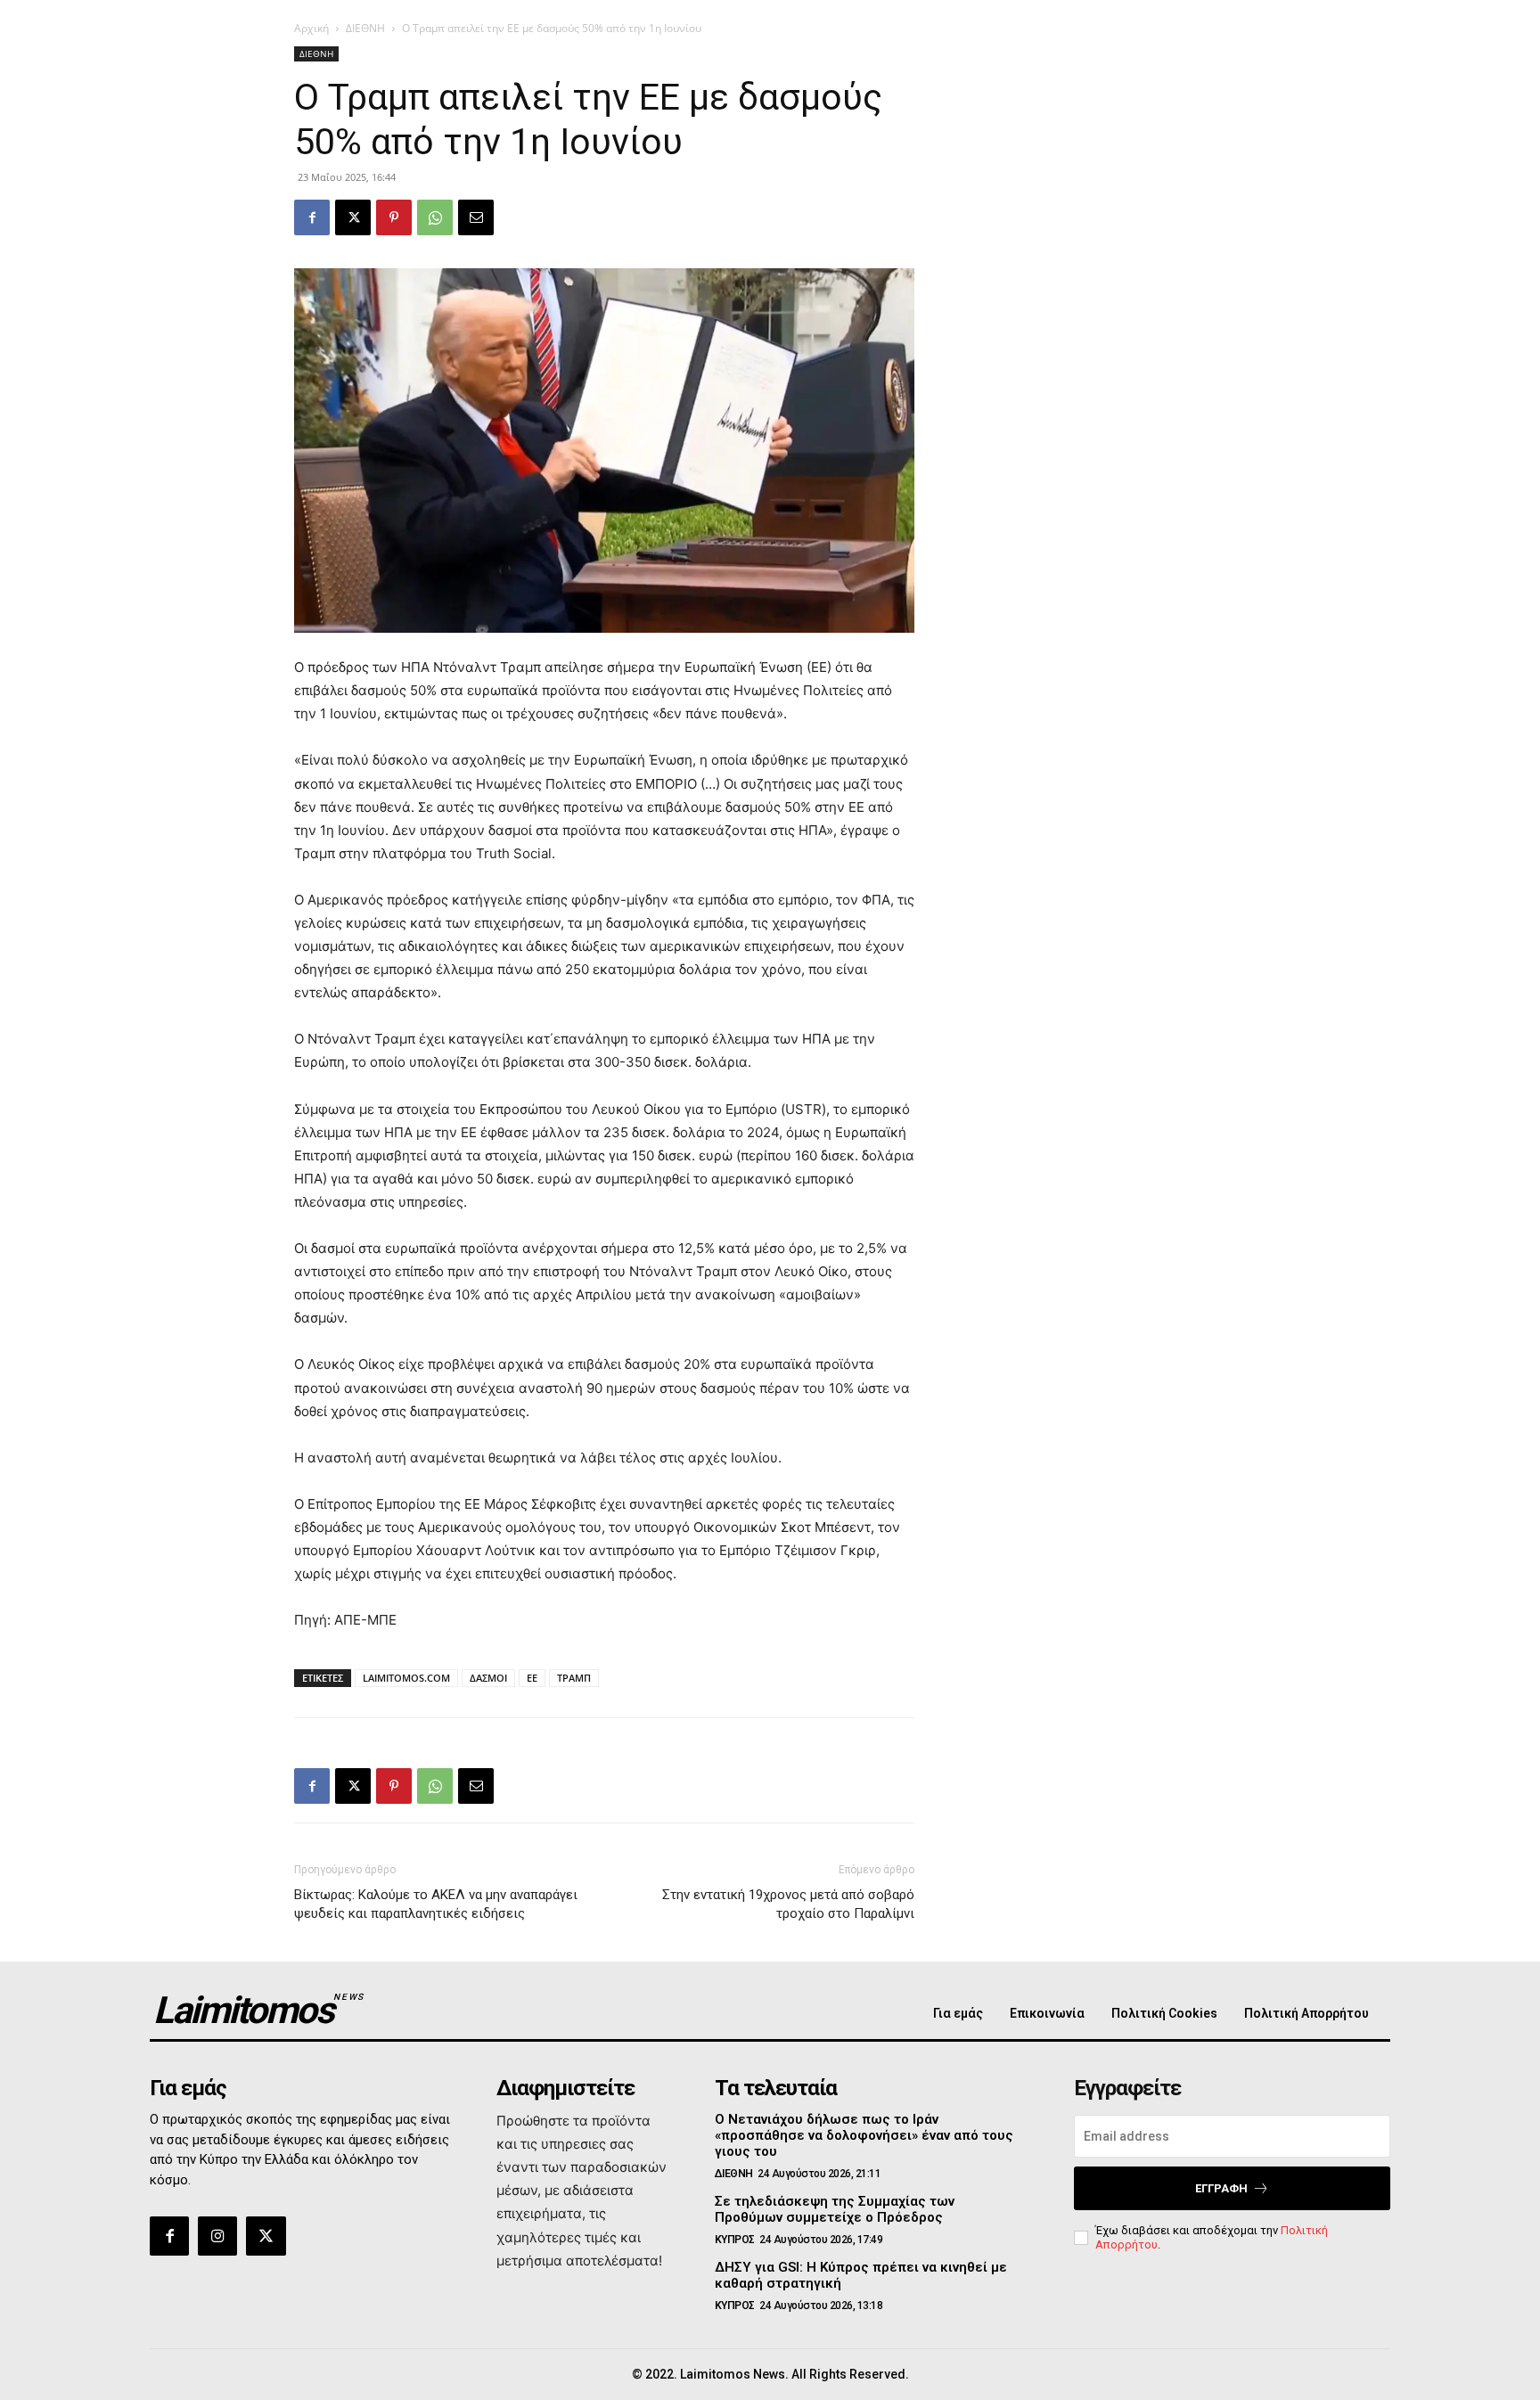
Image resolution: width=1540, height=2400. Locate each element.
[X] (353, 217)
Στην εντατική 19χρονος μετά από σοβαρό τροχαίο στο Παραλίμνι (788, 1904)
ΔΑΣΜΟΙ (488, 1678)
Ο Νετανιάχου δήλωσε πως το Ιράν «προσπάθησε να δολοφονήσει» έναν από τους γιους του (864, 2135)
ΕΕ (532, 1678)
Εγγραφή (1221, 2188)
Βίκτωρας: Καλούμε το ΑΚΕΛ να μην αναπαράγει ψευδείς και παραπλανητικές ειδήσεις (436, 1904)
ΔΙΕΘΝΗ (365, 28)
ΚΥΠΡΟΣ (735, 2240)
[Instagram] (217, 2236)
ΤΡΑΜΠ (574, 1678)
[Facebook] (312, 217)
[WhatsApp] (435, 217)
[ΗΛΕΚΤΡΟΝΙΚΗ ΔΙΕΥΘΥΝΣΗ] (476, 217)
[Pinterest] (394, 217)
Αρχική (311, 28)
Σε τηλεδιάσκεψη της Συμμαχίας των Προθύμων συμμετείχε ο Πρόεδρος (835, 2209)
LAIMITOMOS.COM (406, 1678)
